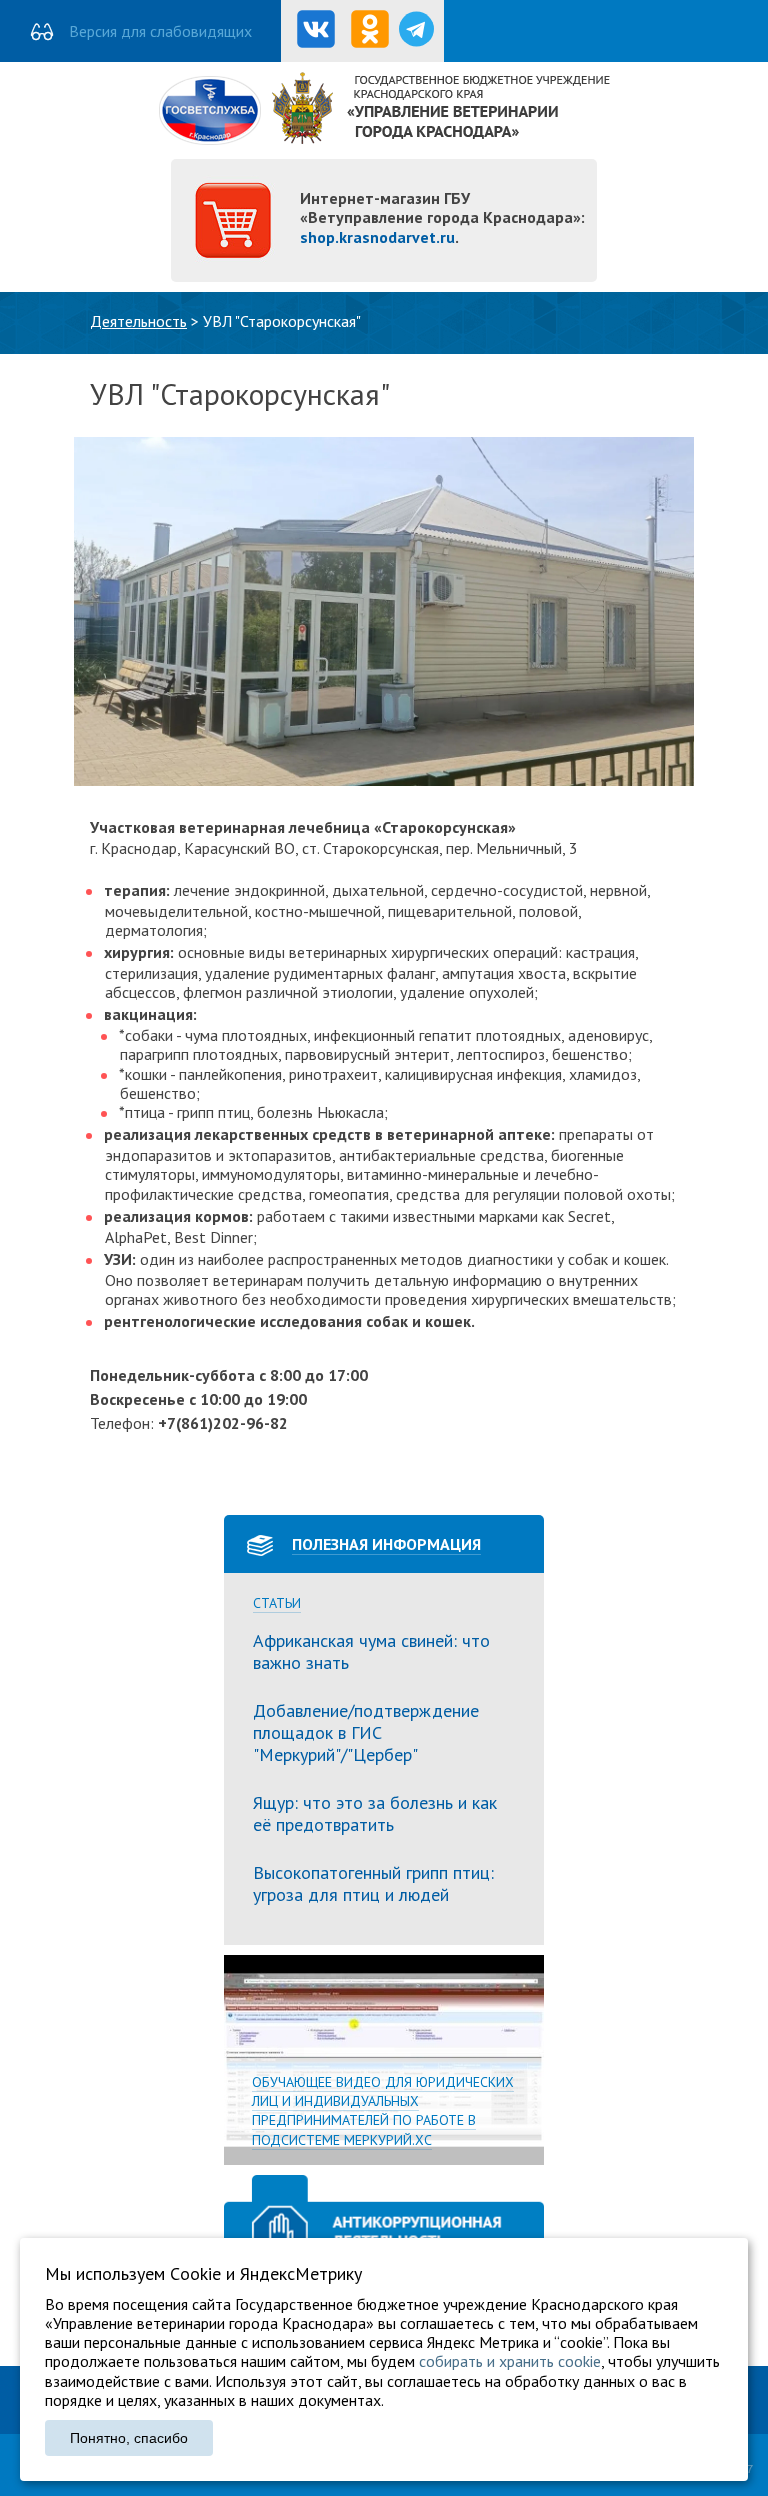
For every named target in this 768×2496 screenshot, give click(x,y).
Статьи (277, 1603)
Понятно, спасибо (129, 2438)
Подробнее (384, 2060)
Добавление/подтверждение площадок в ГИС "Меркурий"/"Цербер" (366, 1732)
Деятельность (138, 321)
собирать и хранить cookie (510, 2361)
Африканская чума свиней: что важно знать (371, 1651)
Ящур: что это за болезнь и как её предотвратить (375, 1813)
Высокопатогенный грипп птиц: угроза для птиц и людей (373, 1883)
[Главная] (384, 139)
